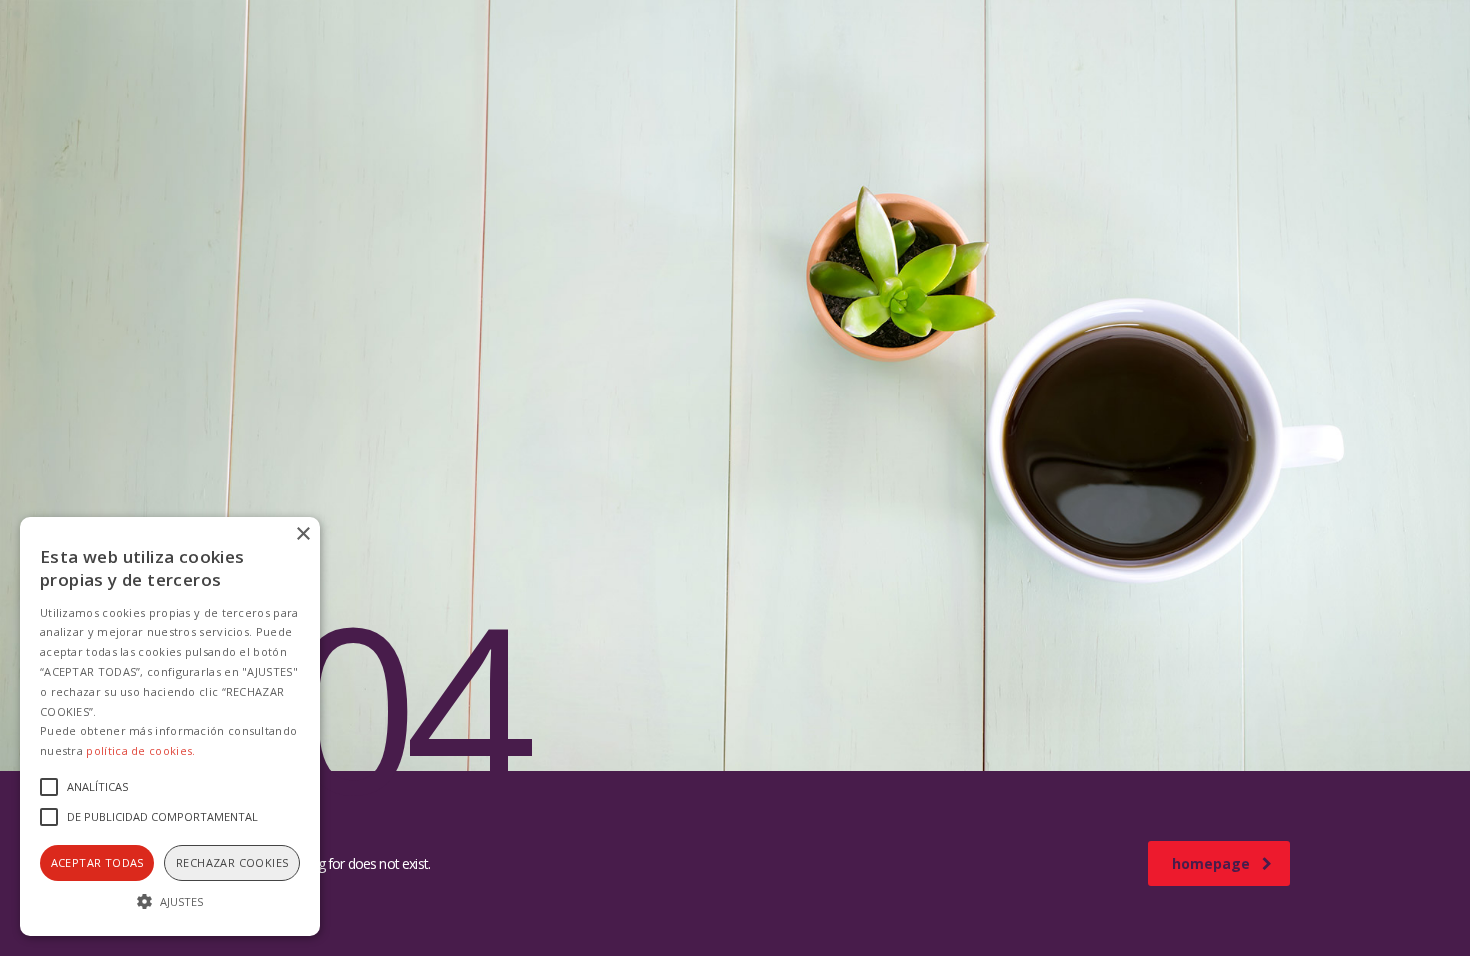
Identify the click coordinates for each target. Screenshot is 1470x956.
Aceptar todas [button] (97, 862)
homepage (1211, 863)
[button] (170, 900)
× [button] (302, 534)
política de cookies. (140, 750)
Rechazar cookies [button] (232, 862)
